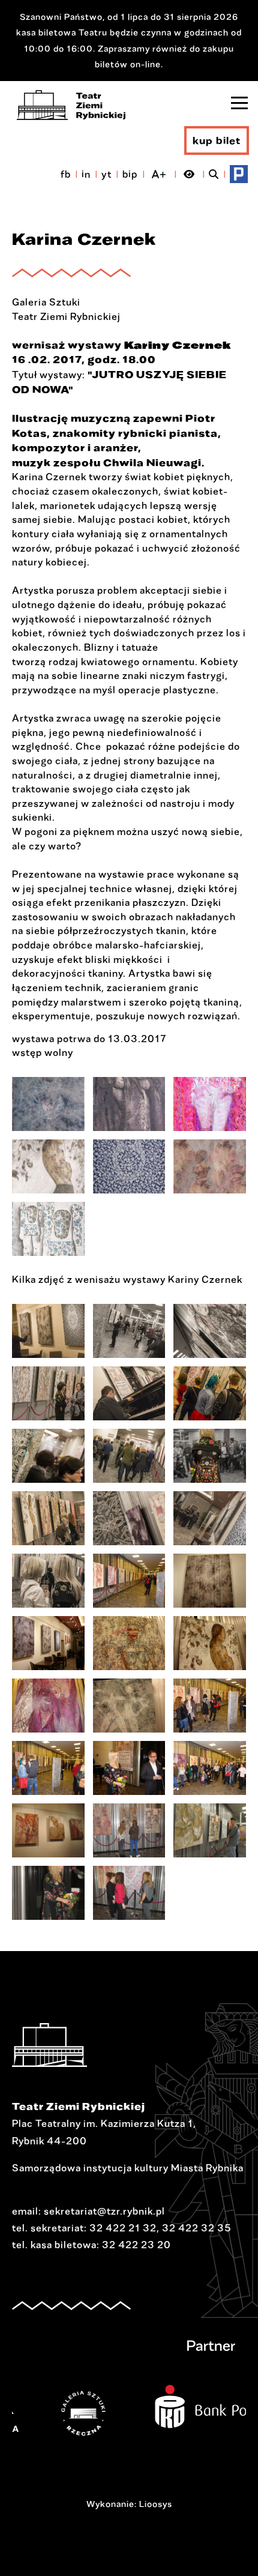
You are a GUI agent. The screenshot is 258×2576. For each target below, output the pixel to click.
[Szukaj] (214, 174)
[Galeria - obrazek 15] (210, 1581)
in (86, 174)
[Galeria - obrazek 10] (48, 1518)
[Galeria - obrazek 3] (210, 1104)
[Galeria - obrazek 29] (129, 1893)
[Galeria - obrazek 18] (210, 1643)
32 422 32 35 (197, 2228)
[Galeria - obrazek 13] (48, 1581)
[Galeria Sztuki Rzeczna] (56, 2413)
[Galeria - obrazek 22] (48, 1768)
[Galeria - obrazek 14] (129, 1581)
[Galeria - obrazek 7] (48, 1229)
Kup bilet (217, 140)
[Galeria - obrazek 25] (48, 1830)
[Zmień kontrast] (189, 174)
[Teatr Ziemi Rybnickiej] (71, 105)
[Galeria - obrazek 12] (210, 1518)
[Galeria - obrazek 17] (129, 1643)
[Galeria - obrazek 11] (129, 1518)
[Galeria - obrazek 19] (48, 1706)
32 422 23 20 (136, 2245)
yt (106, 174)
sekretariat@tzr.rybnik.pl (104, 2211)
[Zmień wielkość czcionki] (159, 174)
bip (130, 174)
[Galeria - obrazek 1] (48, 1104)
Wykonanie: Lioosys (129, 2504)
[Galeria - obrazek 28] (48, 1893)
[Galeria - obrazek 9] (210, 1456)
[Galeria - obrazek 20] (129, 1706)
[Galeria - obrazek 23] (129, 1768)
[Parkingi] (239, 174)
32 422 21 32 (123, 2228)
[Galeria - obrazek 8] (129, 1456)
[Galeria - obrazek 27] (210, 1830)
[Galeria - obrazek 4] (48, 1166)
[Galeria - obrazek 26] (129, 1830)
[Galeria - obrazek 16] (48, 1643)
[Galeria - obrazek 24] (210, 1768)
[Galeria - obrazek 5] (129, 1166)
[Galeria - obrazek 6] (210, 1166)
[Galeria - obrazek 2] (129, 1104)
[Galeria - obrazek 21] (210, 1706)
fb (66, 174)
